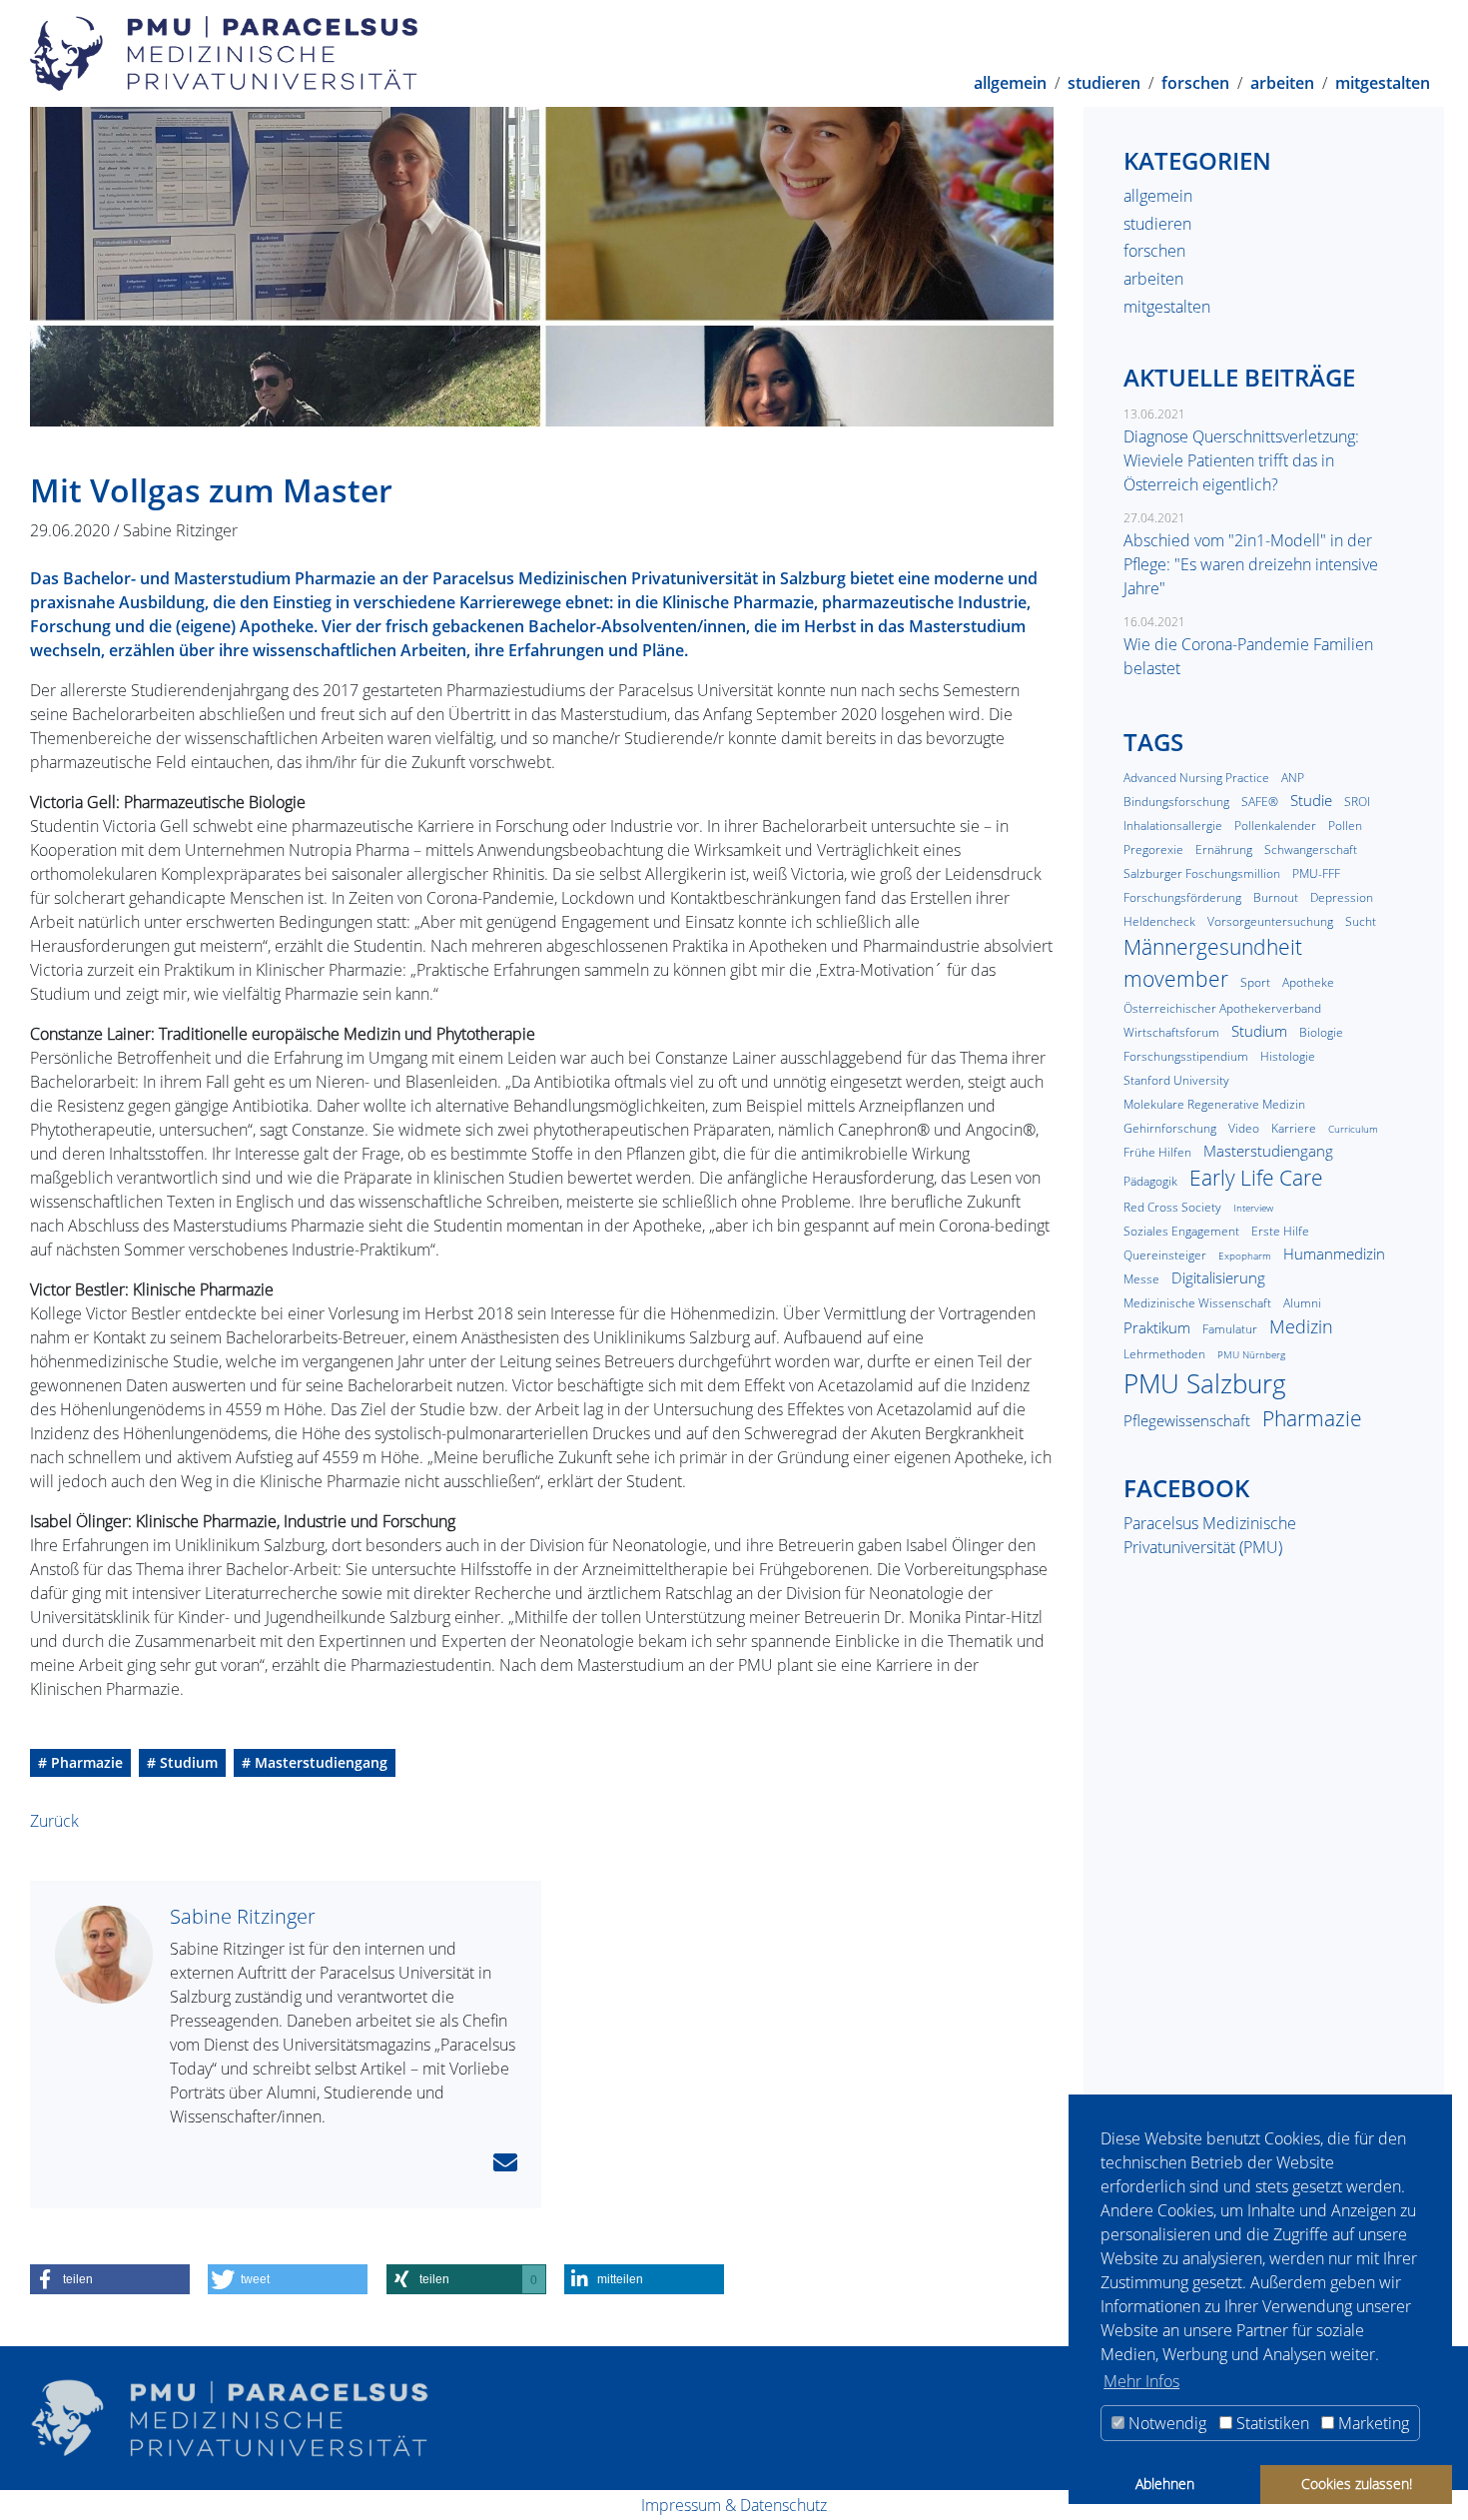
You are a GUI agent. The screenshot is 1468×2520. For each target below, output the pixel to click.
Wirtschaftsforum (1171, 1032)
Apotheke (1308, 982)
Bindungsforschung (1176, 802)
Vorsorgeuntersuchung (1270, 921)
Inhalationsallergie (1173, 826)
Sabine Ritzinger (243, 1916)
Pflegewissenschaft (1187, 1420)
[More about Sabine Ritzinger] (112, 1955)
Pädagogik (1150, 1181)
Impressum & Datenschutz (734, 2505)
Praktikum (1157, 1327)
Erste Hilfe (1280, 1231)
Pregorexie (1153, 849)
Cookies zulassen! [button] (1357, 2484)
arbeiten (1282, 81)
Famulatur (1230, 1329)
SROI (1357, 802)
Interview (1253, 1208)
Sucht (1361, 921)
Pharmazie (1312, 1418)
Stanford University (1176, 1080)
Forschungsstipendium (1186, 1056)
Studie (1311, 800)
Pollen (1345, 826)
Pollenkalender (1275, 826)
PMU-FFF (1316, 873)
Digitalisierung (1218, 1277)
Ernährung (1224, 849)
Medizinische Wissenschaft (1197, 1303)
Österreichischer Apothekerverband (1222, 1008)
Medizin (1301, 1326)
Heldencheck (1159, 921)
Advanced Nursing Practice (1196, 778)
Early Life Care (1256, 1178)
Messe (1141, 1279)
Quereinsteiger (1165, 1255)
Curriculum (1353, 1129)
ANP (1293, 778)
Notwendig (1165, 2423)
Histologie (1288, 1056)
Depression (1342, 897)
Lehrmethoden (1164, 1354)
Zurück (54, 1821)
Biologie (1321, 1032)
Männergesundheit (1213, 947)
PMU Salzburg (1205, 1383)
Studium (1259, 1031)
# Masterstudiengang (315, 1762)
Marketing (1372, 2423)
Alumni (1302, 1303)
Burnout (1276, 897)
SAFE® (1260, 802)
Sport (1255, 982)
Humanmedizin (1334, 1254)
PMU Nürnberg (1251, 1355)
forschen (1195, 81)
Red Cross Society (1172, 1207)
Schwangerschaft (1311, 849)
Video (1244, 1128)
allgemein (1010, 81)
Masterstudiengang (1268, 1151)
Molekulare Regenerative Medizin (1214, 1104)
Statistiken (1271, 2423)
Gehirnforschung (1170, 1128)
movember (1176, 979)
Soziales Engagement (1181, 1231)
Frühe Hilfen (1157, 1152)
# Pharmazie (80, 1762)
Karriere (1294, 1128)
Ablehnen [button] (1165, 2484)
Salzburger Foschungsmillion (1202, 873)
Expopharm (1245, 1256)
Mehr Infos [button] (1141, 2381)
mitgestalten (1383, 81)
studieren (1104, 81)
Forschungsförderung (1182, 897)
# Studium (182, 1762)
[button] (110, 2279)
